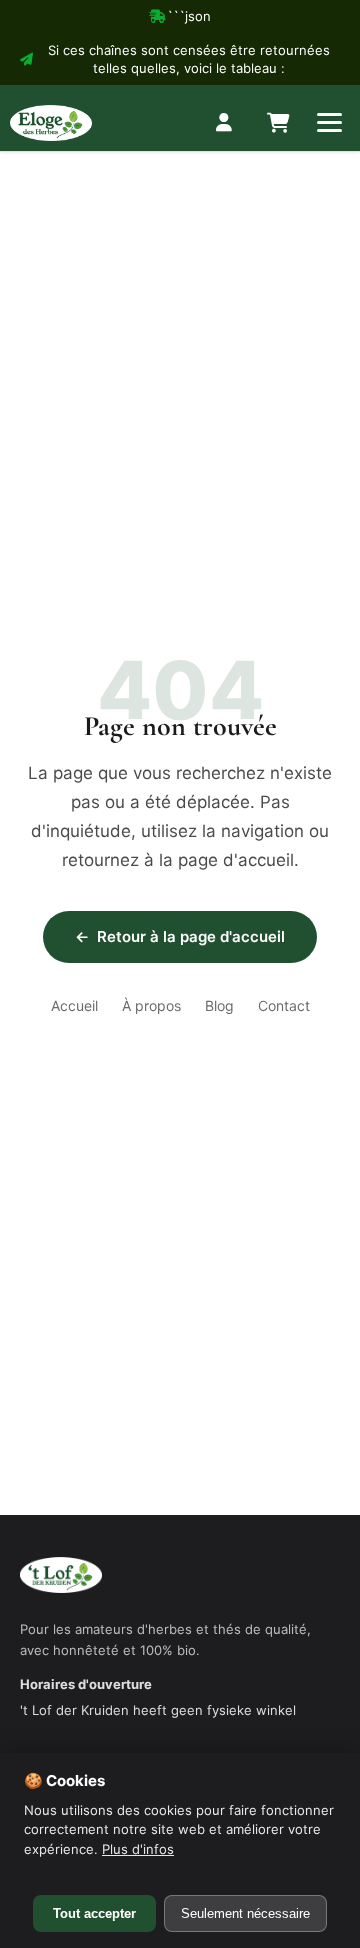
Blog (219, 1005)
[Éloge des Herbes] (51, 123)
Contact (284, 1005)
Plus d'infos (138, 1849)
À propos (151, 1005)
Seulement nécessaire (245, 1913)
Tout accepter (94, 1913)
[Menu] (329, 122)
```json (189, 16)
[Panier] (277, 123)
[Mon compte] (225, 123)
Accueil (74, 1005)
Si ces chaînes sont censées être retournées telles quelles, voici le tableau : (189, 59)
